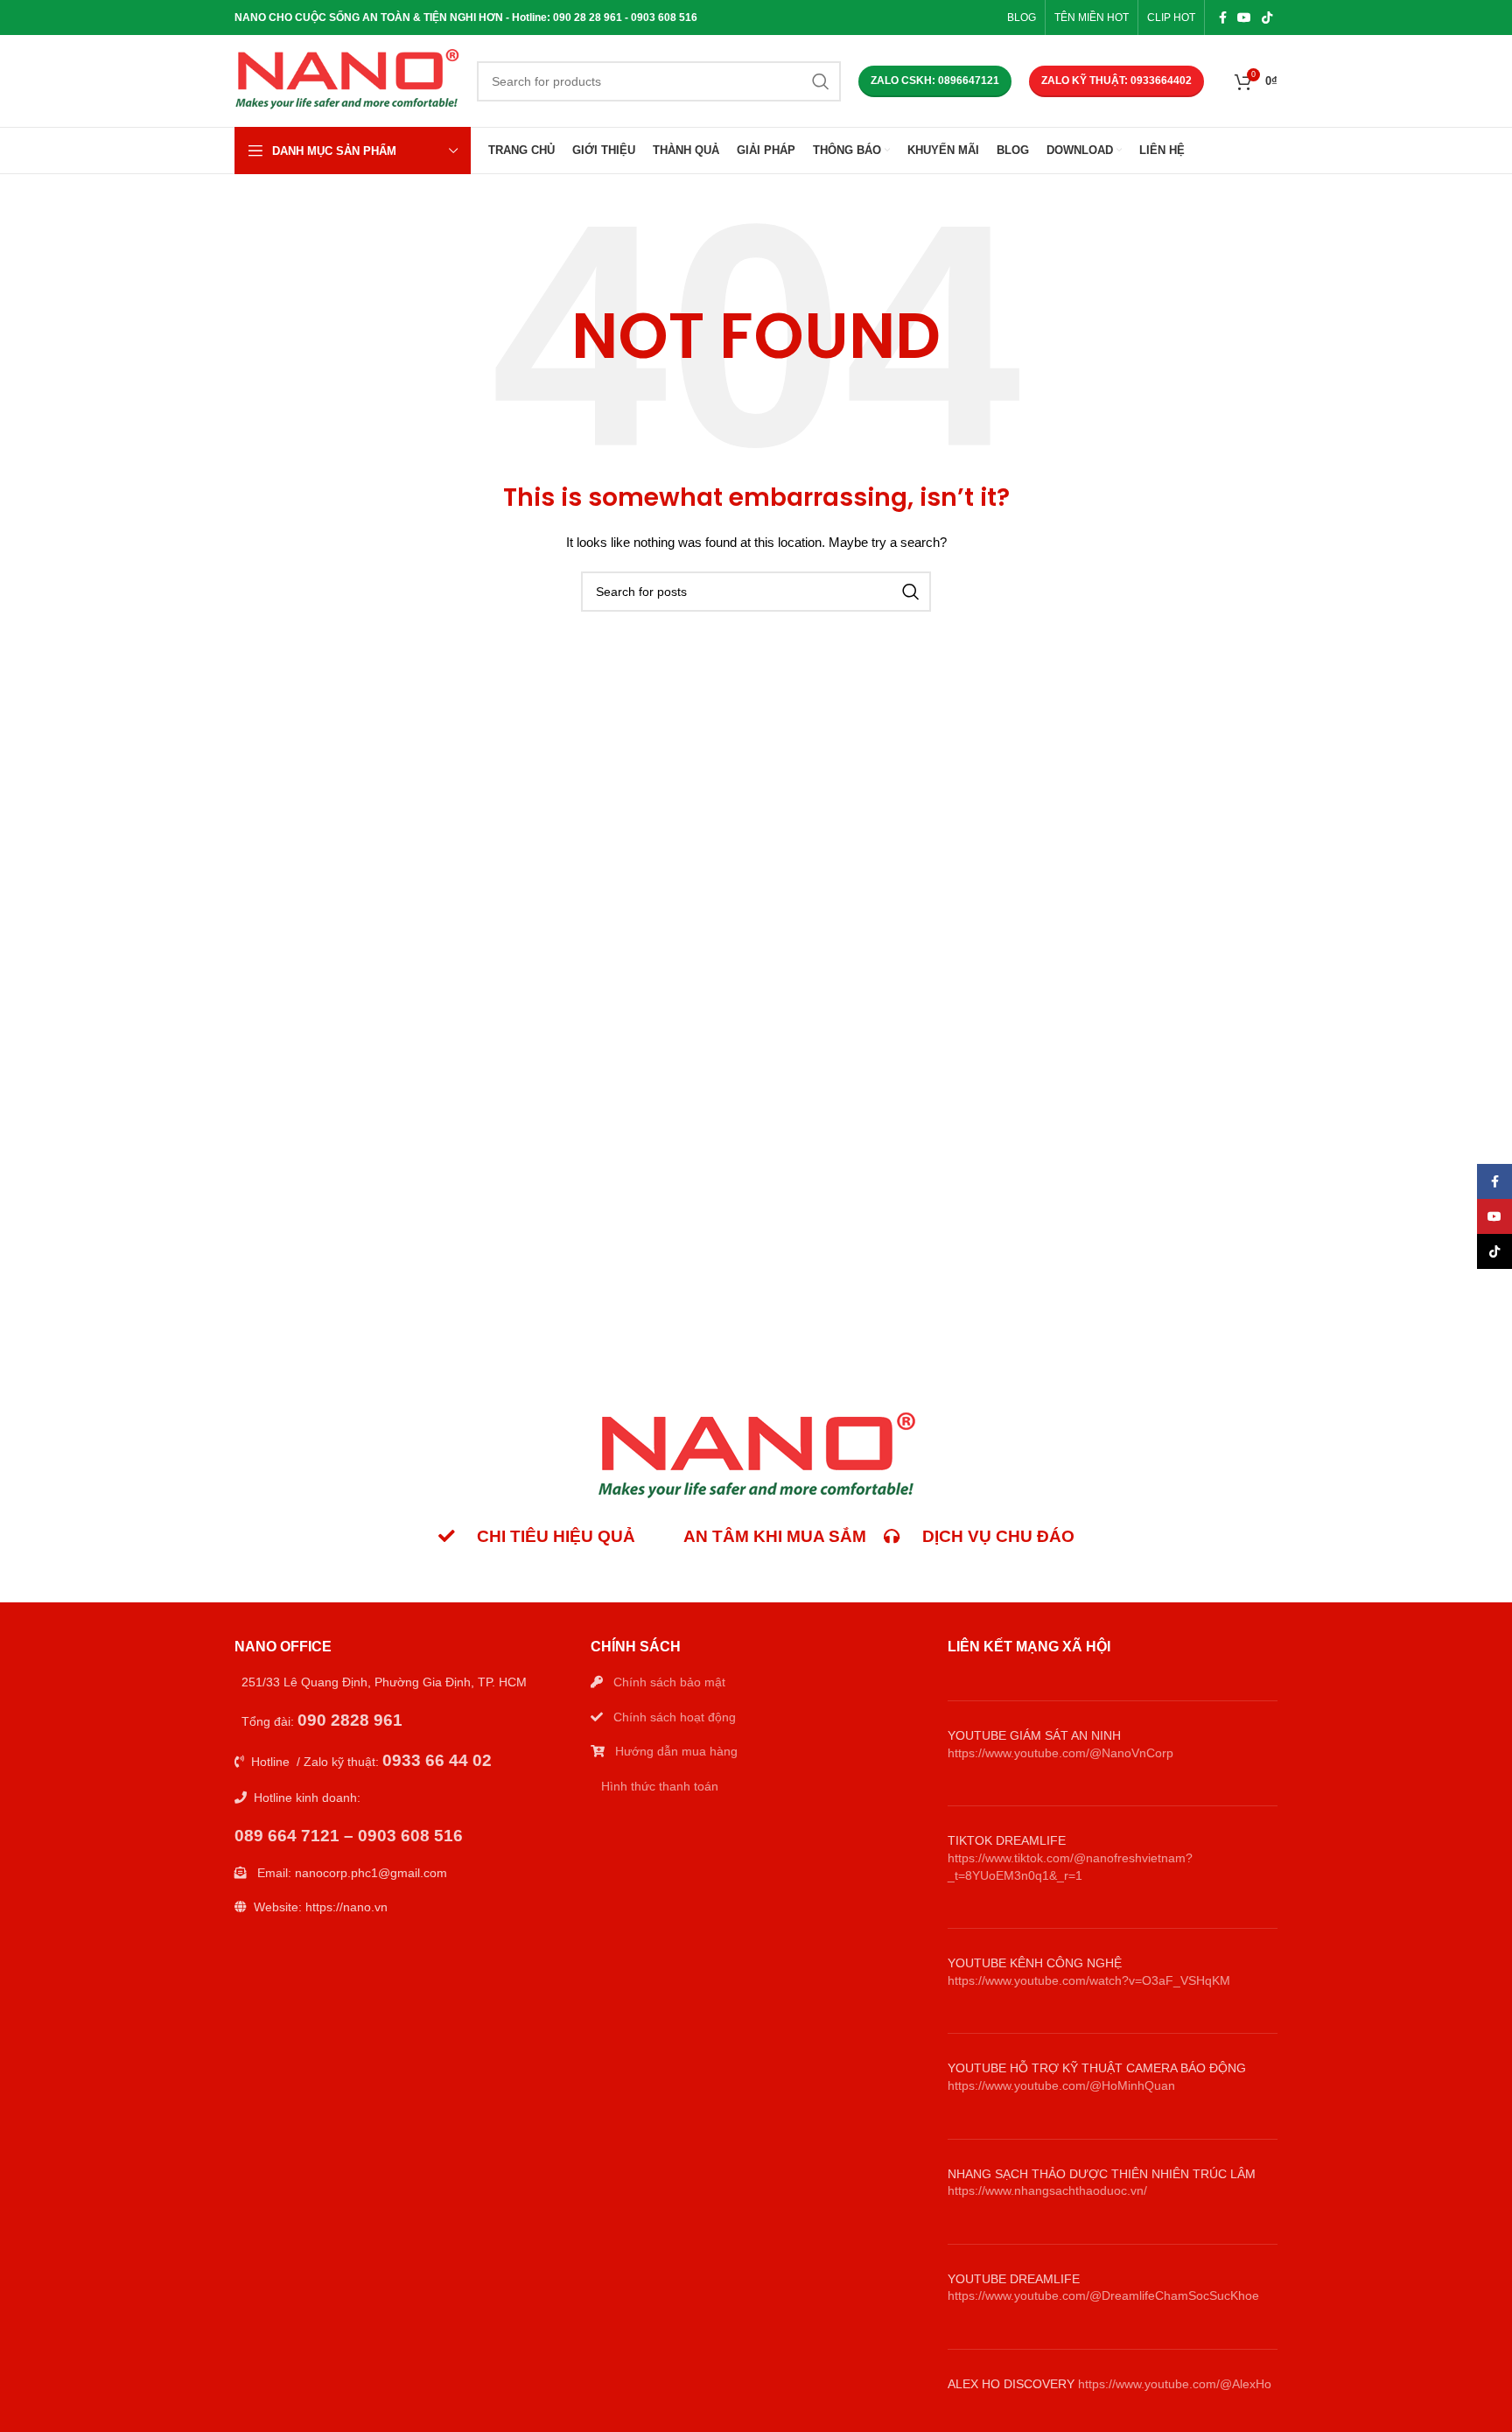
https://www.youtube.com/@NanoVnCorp (1060, 1753)
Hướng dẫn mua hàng (676, 1751)
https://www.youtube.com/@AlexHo (1175, 2384)
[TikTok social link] (1267, 18)
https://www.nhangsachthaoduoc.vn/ (1047, 2190)
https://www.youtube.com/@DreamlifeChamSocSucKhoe (1103, 2295)
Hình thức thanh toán (660, 1786)
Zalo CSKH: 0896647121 (935, 81)
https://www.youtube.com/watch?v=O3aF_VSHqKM (1089, 1980)
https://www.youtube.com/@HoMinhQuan (1061, 2085)
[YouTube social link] (1244, 18)
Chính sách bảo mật (669, 1682)
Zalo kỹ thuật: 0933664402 (1116, 81)
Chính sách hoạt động (675, 1717)
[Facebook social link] (1223, 18)
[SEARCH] (821, 81)
